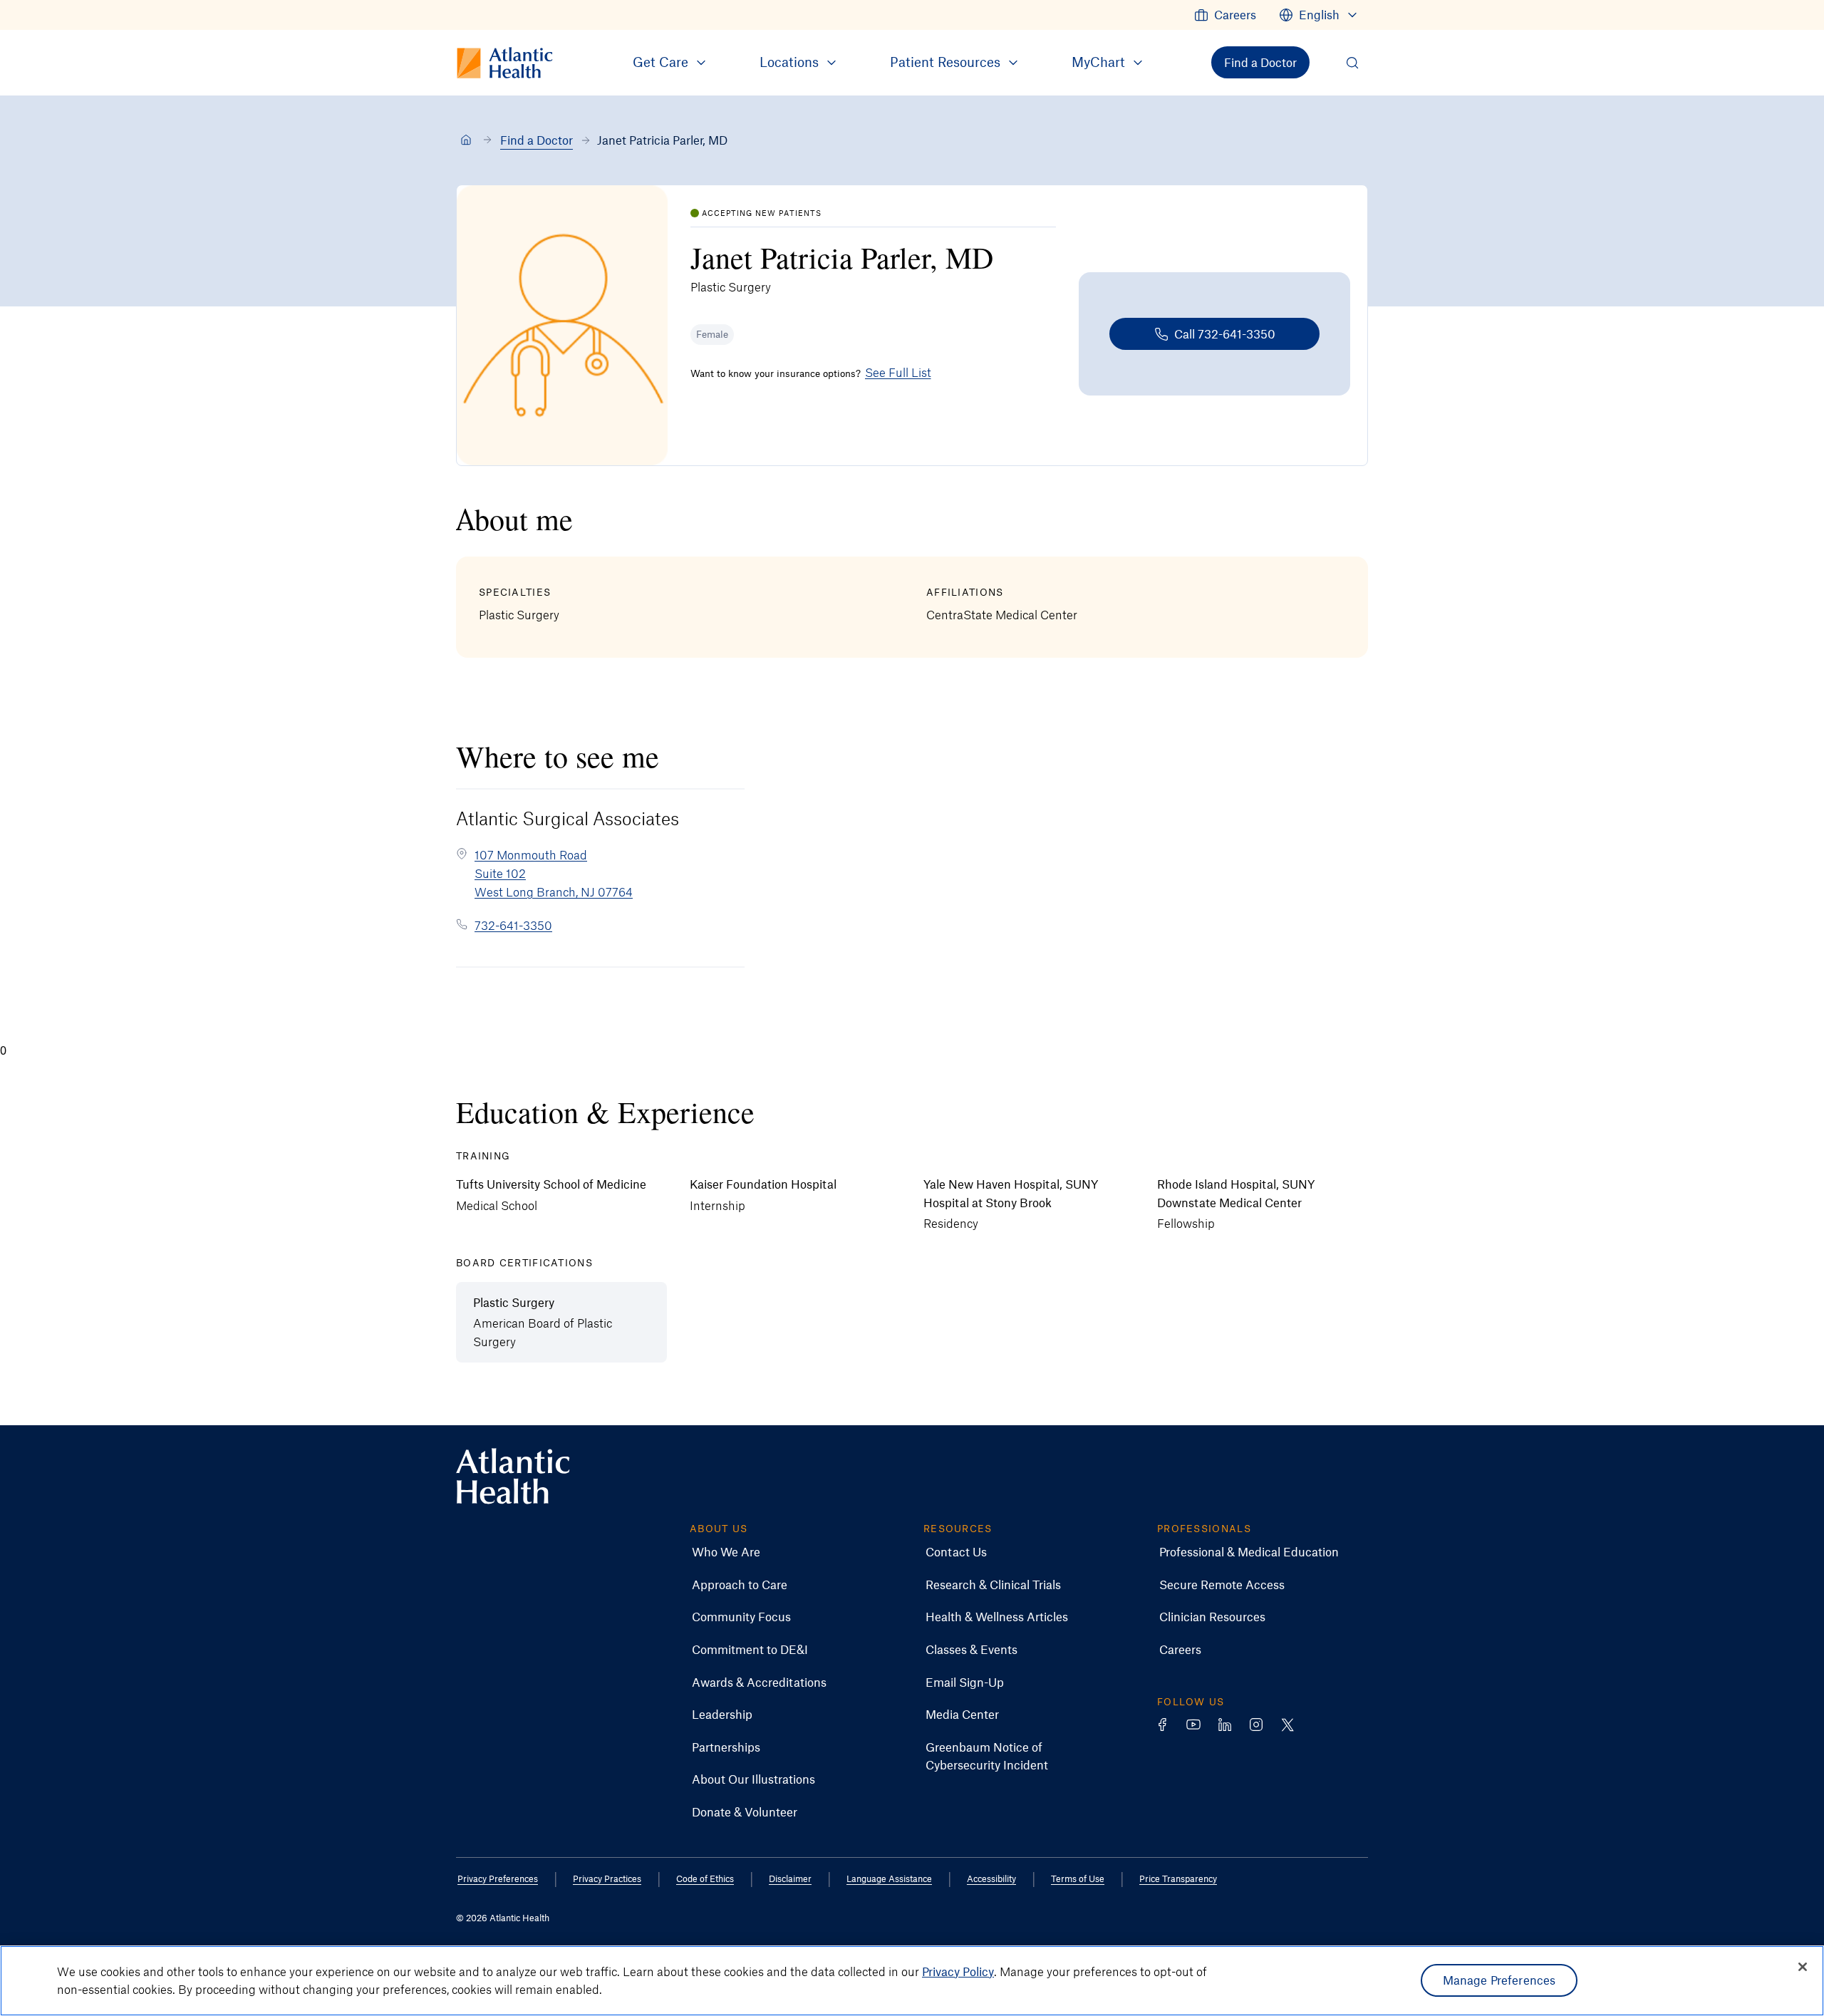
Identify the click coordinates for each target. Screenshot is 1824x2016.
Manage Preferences (1499, 1980)
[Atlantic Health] (466, 140)
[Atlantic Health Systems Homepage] (513, 1476)
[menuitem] (1225, 15)
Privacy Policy (958, 1971)
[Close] (1803, 1967)
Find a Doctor (537, 140)
